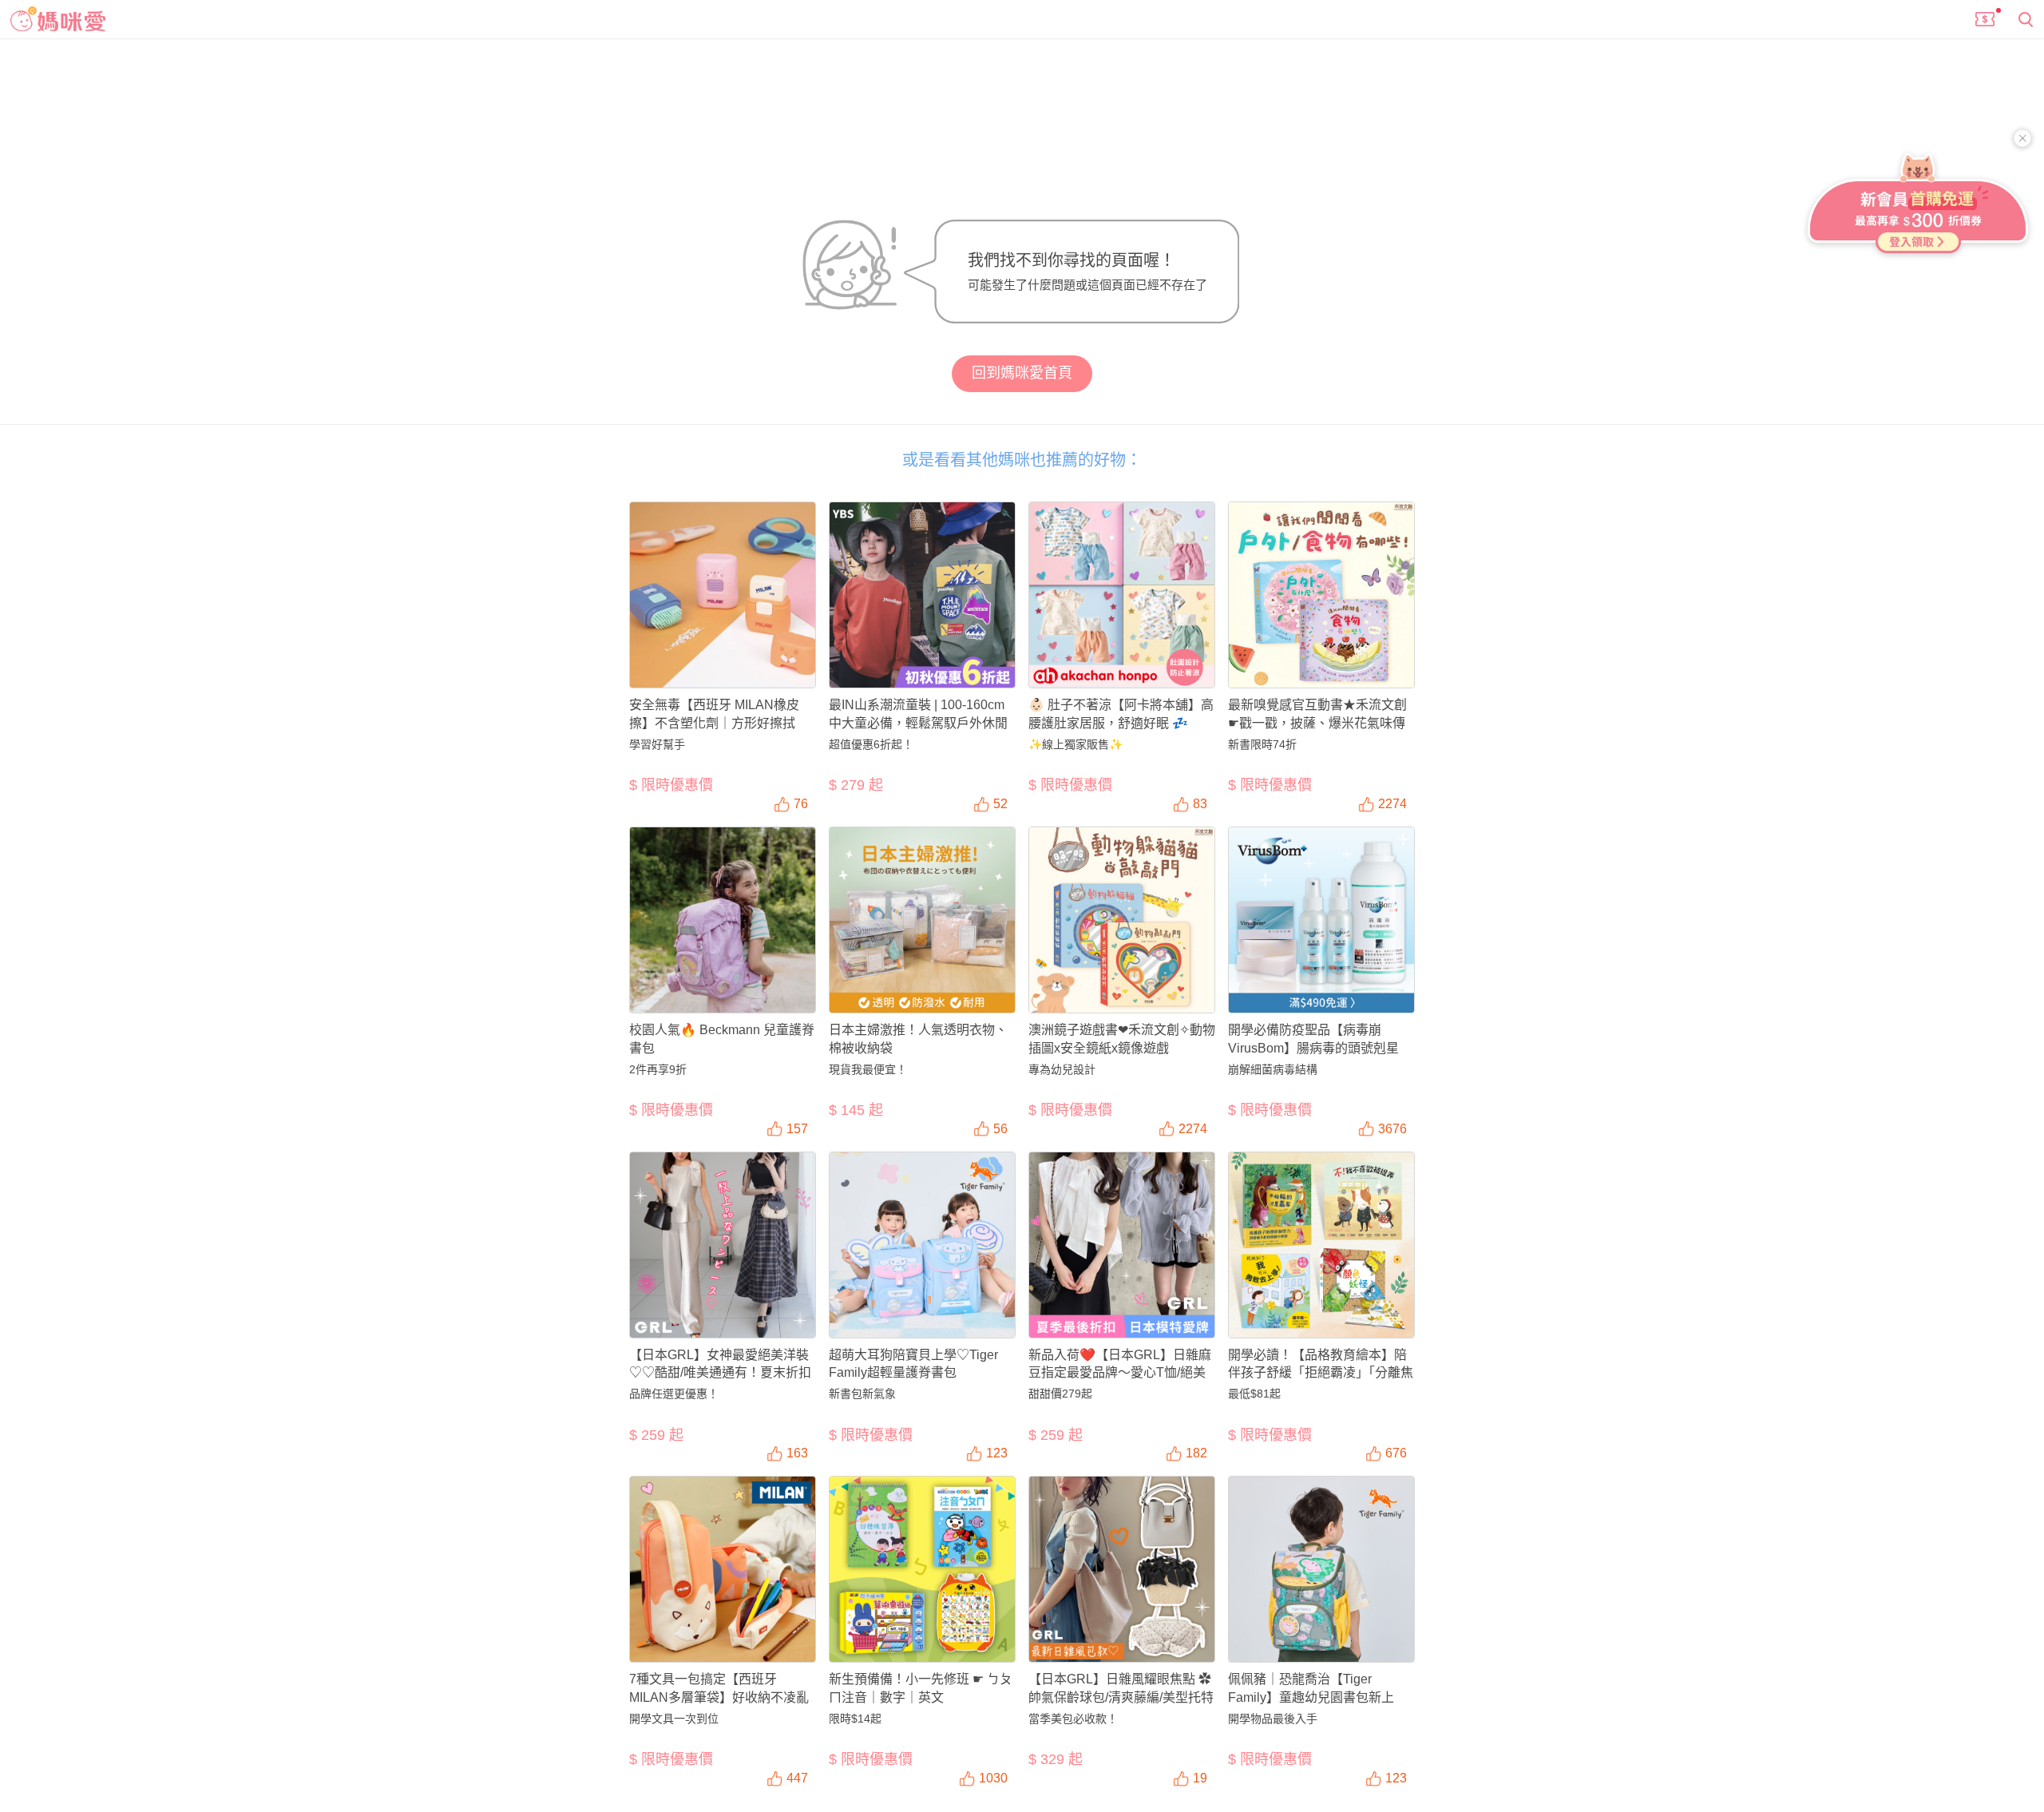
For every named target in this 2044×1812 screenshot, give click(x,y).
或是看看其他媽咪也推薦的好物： (1022, 460)
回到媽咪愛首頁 (1022, 373)
